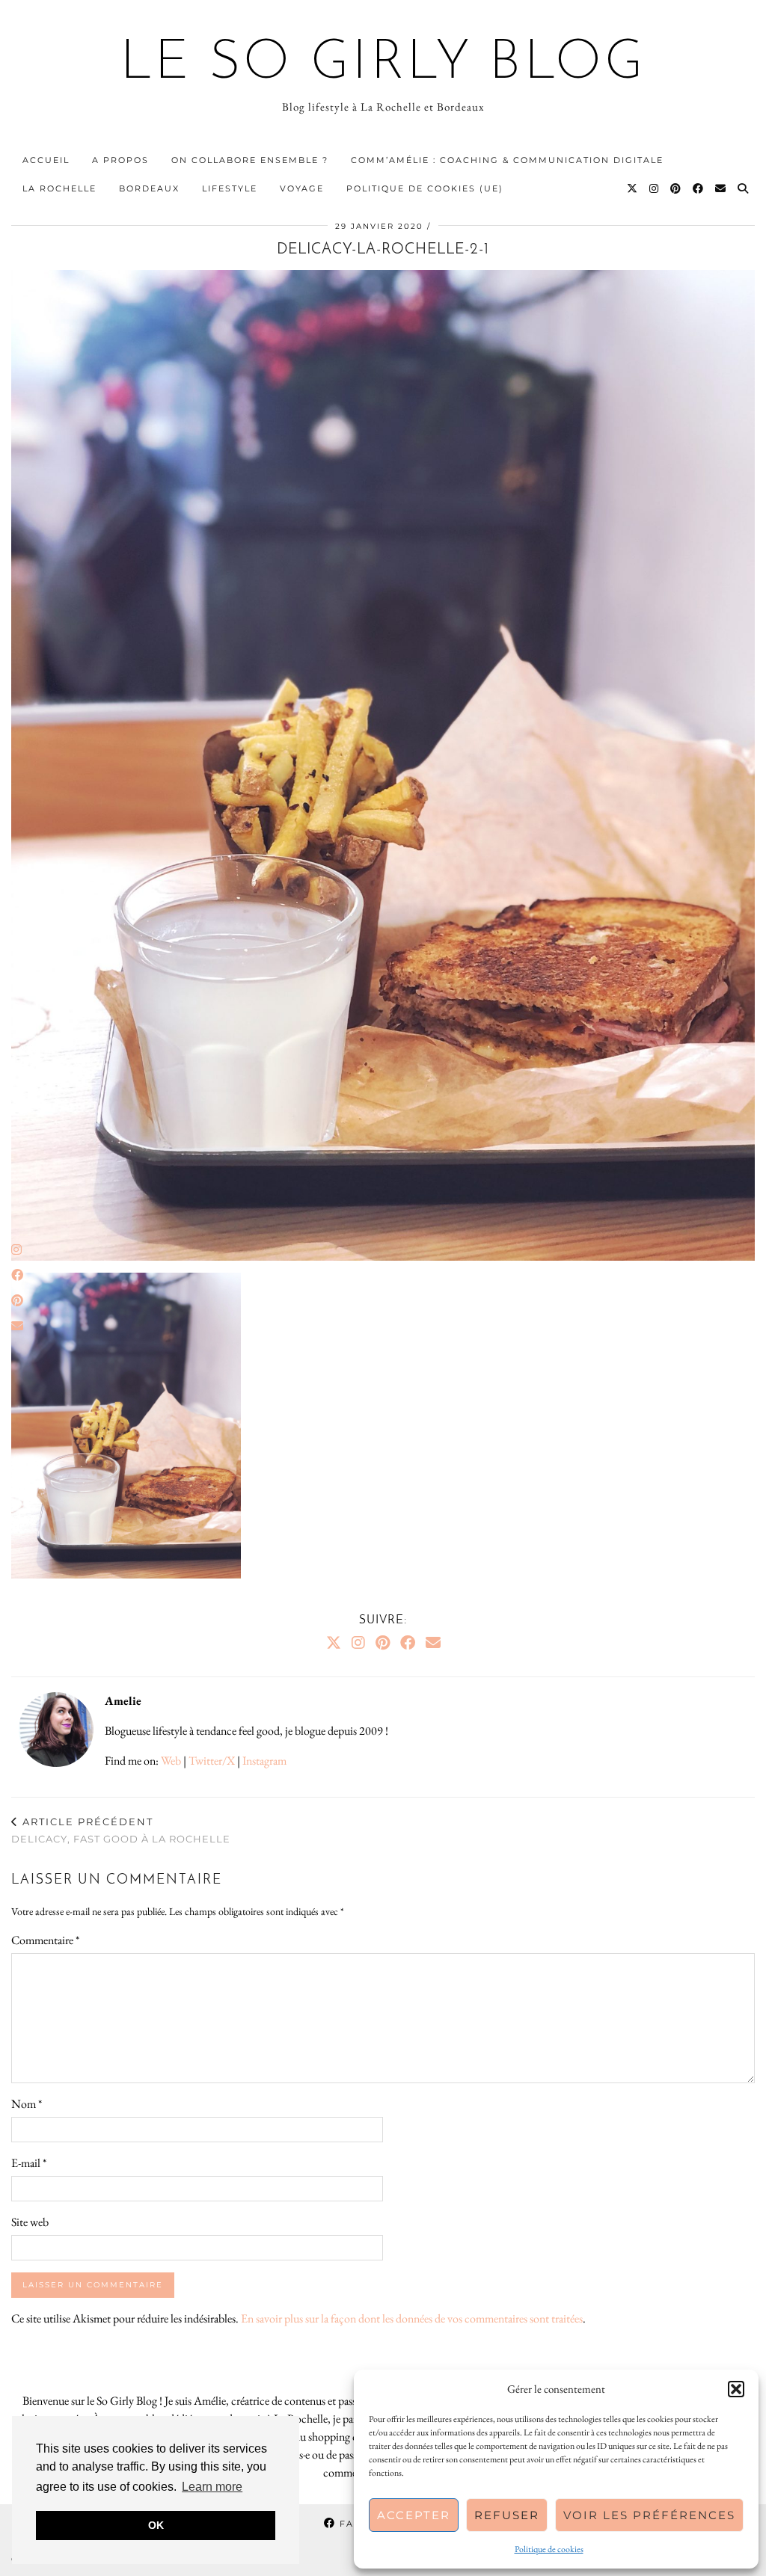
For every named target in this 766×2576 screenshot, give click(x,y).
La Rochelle (59, 188)
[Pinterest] (676, 188)
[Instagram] (655, 188)
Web (171, 1761)
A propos (120, 160)
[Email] (721, 188)
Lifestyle (230, 188)
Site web (30, 2222)
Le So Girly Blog (383, 64)
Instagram (264, 1761)
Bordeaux (149, 188)
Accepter (414, 2515)
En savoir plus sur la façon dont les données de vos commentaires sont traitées (412, 2318)
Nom (27, 2104)
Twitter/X (212, 1761)
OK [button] (156, 2525)
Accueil (46, 160)
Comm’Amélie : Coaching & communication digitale (507, 160)
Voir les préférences (649, 2515)
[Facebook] (699, 188)
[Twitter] (633, 188)
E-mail (29, 2163)
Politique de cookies (549, 2549)
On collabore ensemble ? (250, 160)
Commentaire (45, 1940)
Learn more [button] (212, 2487)
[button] (736, 2389)
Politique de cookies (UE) (425, 188)
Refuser (507, 2515)
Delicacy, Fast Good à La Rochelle (121, 1830)
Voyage (302, 188)
